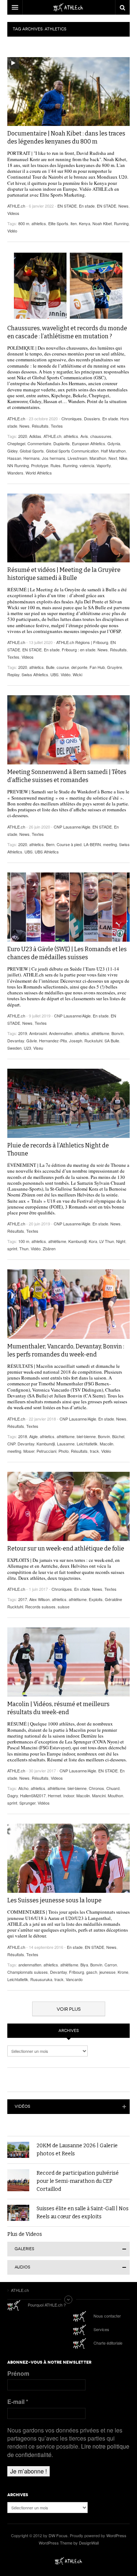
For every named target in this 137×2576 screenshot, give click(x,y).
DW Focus (68, 7)
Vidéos (44, 1803)
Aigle (33, 1436)
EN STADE (67, 206)
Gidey (12, 451)
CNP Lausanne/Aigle (72, 827)
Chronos (96, 1788)
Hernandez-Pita (53, 1041)
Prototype (40, 465)
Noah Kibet (102, 223)
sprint (12, 1248)
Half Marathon (113, 451)
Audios (22, 2267)
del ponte (79, 667)
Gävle (32, 1041)
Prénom (18, 2374)
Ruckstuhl (93, 1041)
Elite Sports (58, 223)
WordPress (116, 2535)
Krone (123, 1972)
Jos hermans (54, 458)
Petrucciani (46, 1451)
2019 (23, 1033)
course (63, 667)
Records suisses (40, 1607)
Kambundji (77, 1241)
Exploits (96, 1599)
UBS (54, 674)
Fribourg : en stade (79, 649)
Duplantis (62, 443)
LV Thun (107, 1241)
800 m (24, 223)
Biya (84, 1965)
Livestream (77, 458)
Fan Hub (97, 667)
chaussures (101, 436)
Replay (13, 674)
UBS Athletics (47, 852)
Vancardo (74, 1979)
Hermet (54, 1795)
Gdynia (114, 443)
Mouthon (115, 1795)
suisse (64, 1607)
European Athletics (89, 443)
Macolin (106, 1444)
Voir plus (69, 2009)
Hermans (32, 458)
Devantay (16, 1041)
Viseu (38, 1048)
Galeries (24, 2249)
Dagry (13, 1795)
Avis (84, 436)
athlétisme (100, 1033)
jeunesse (107, 1972)
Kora (93, 1241)
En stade (87, 206)
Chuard (113, 1788)
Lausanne (66, 1444)
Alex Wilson (39, 1599)
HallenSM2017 (33, 1795)
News (123, 206)
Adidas (35, 436)
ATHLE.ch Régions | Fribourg (82, 642)
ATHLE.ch (16, 206)
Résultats (40, 426)
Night (121, 1241)
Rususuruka (41, 1979)
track (94, 1451)
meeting (110, 844)
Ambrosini (38, 1033)
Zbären (49, 1248)
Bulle (50, 667)
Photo (64, 1451)
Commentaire (39, 443)
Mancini (99, 1795)
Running (121, 223)
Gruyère (115, 667)
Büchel (118, 1436)
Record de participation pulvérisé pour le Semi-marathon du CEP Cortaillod (78, 2181)
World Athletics (39, 473)
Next (113, 458)
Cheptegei (16, 443)
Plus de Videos (25, 2234)
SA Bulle (112, 1041)
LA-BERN (92, 844)
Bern (50, 844)
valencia (87, 465)
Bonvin (117, 1033)
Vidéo (12, 231)
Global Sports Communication (72, 451)
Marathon (98, 458)
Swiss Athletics (35, 674)
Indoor (69, 1795)
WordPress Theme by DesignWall (69, 2543)
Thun (24, 1248)
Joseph (76, 1041)
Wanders (15, 473)
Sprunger (27, 1803)
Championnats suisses (28, 1972)
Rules (56, 465)
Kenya (85, 223)
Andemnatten (61, 1033)
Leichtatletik (87, 1444)
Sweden (14, 1048)
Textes (57, 426)
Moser (29, 1451)
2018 (23, 1436)
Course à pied (69, 844)
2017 (23, 1599)
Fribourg (77, 1972)
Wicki (77, 674)
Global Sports (32, 451)
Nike (123, 458)
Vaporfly (104, 465)
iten (74, 223)
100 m (24, 1241)
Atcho (23, 1788)
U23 (27, 1048)
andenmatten (30, 1965)
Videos (13, 213)
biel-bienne (86, 1436)
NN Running (18, 465)
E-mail (18, 2402)
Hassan (14, 458)
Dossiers (92, 418)
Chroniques (72, 418)
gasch (92, 1972)
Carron (111, 1965)
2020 (23, 436)
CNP (11, 1444)
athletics (39, 223)
